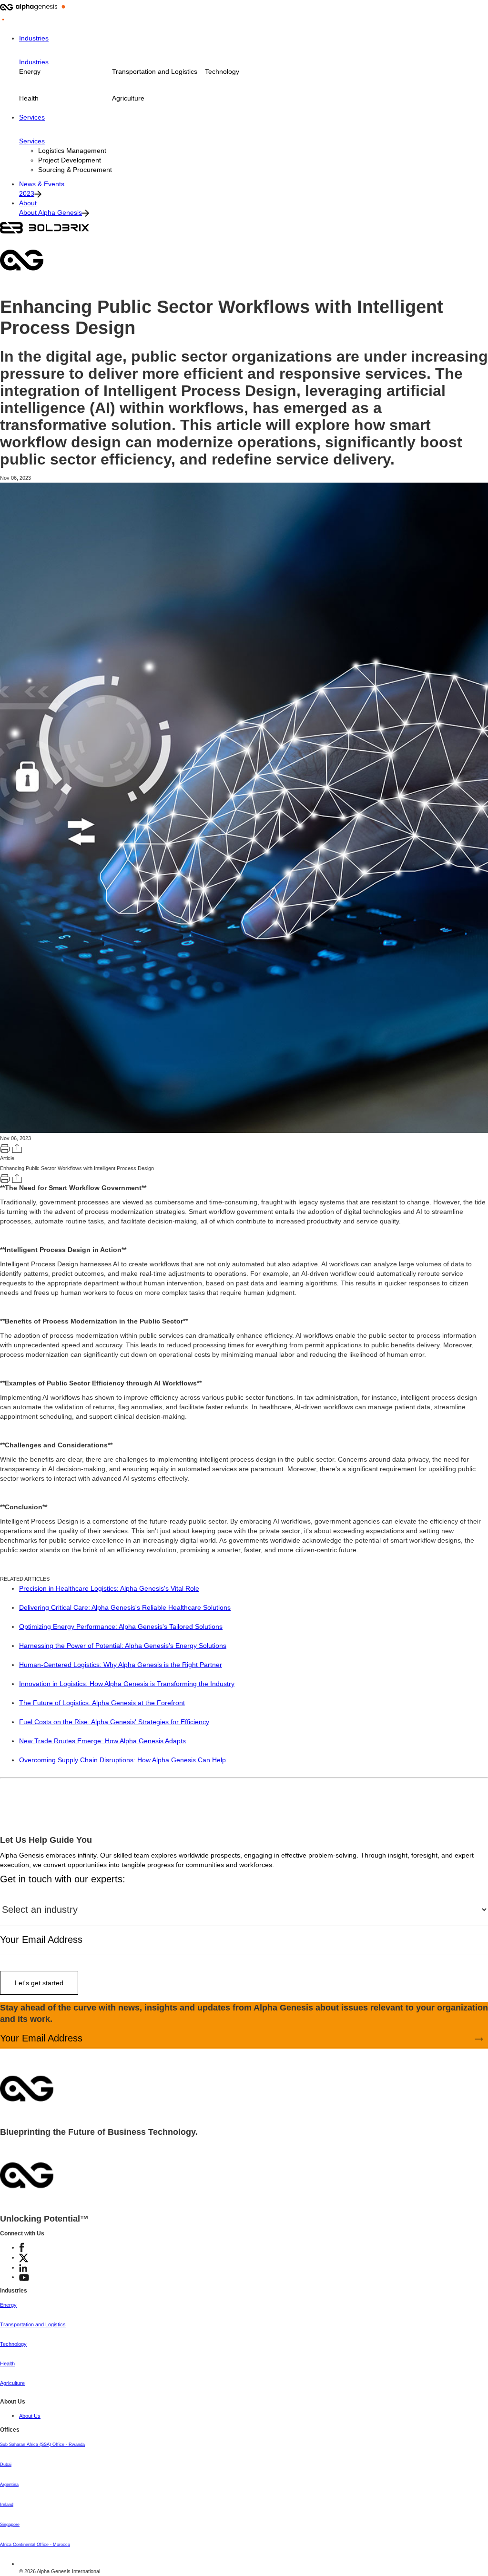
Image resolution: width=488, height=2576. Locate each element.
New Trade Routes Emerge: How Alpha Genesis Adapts (102, 1741)
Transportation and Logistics (155, 71)
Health (29, 98)
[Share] (17, 1148)
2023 (27, 193)
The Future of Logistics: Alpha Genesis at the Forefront (102, 1703)
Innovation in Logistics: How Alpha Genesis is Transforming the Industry (127, 1684)
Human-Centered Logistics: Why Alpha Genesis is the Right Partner (121, 1665)
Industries (34, 38)
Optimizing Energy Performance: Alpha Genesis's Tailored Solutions (121, 1626)
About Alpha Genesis (51, 212)
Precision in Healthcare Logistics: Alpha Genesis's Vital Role (109, 1588)
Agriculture (128, 98)
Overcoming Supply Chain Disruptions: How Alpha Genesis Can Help (122, 1760)
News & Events (42, 184)
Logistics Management (72, 151)
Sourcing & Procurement (75, 170)
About (28, 203)
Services (32, 117)
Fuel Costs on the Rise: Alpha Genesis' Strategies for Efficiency (114, 1722)
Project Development (70, 160)
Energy (30, 71)
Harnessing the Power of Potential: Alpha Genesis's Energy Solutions (123, 1646)
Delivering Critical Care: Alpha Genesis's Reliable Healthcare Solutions (125, 1607)
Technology (222, 71)
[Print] (5, 1148)
